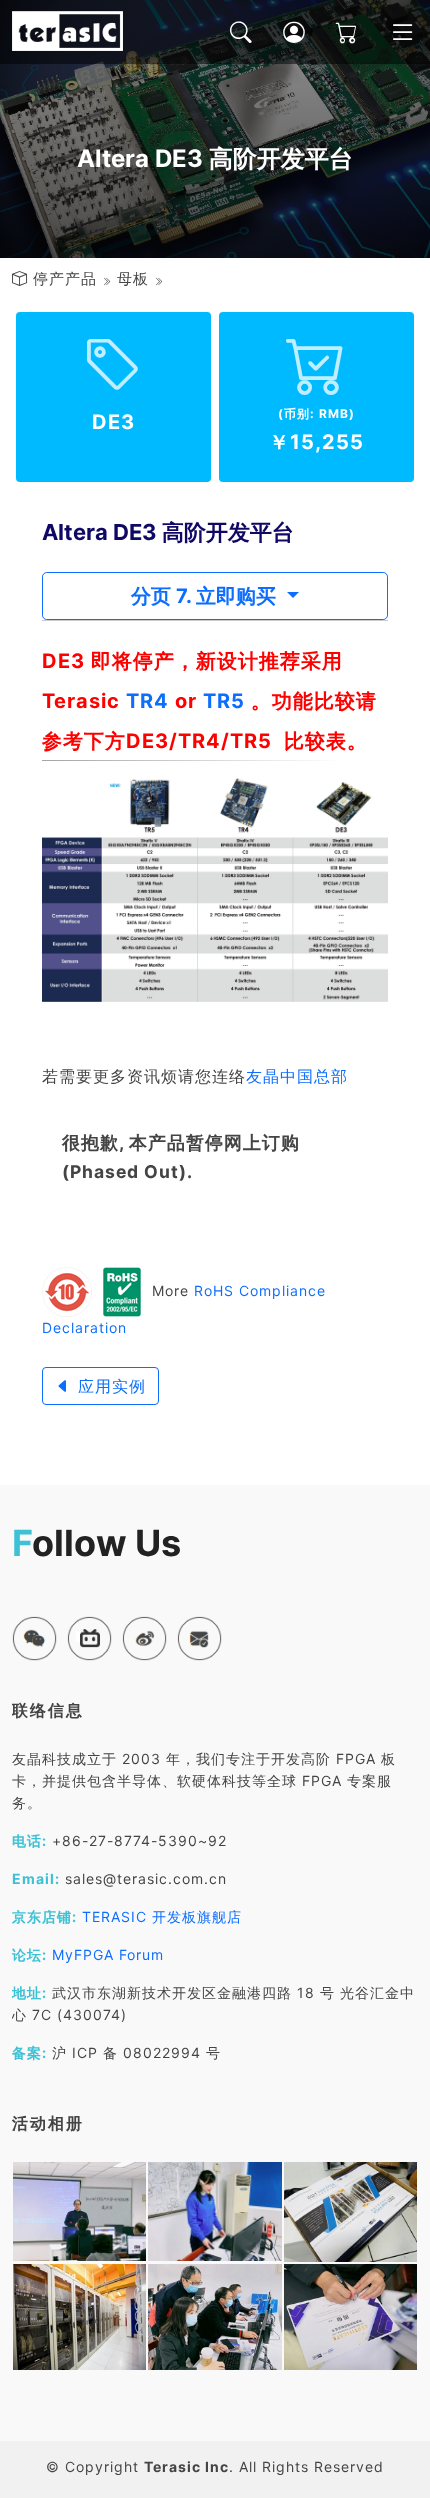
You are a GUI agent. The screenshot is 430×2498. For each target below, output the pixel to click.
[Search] (226, 32)
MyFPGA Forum (108, 1954)
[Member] (279, 32)
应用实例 (109, 1386)
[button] (34, 1638)
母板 (133, 278)
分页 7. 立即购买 (206, 596)
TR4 (147, 701)
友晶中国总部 (297, 1076)
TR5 (224, 701)
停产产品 (65, 278)
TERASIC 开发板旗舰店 (162, 1916)
